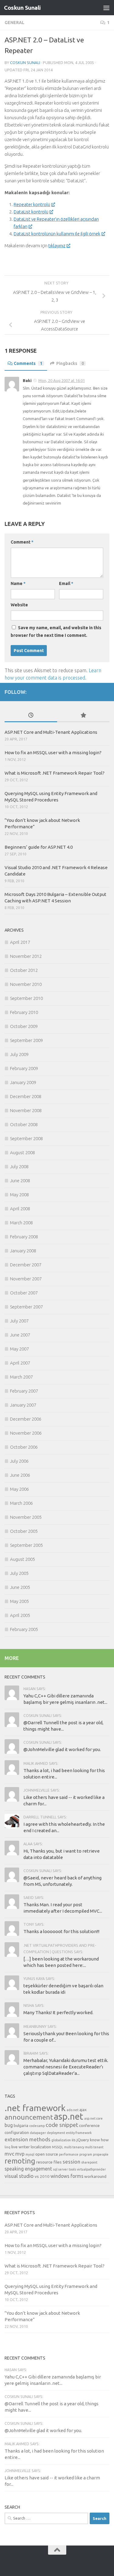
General (14, 23)
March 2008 (21, 1223)
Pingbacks (70, 363)
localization (41, 2147)
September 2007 (26, 1307)
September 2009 (26, 1040)
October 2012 (24, 970)
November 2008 (26, 1110)
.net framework (35, 2108)
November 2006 (26, 1433)
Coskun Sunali (22, 8)
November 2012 (26, 956)
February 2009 (24, 1068)
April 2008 (20, 1209)
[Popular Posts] (83, 716)
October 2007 (24, 1293)
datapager (38, 2133)
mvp (20, 2154)
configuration (17, 2132)
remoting (20, 2161)
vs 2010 (42, 2176)
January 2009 (23, 1082)
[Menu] (106, 8)
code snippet (62, 2125)
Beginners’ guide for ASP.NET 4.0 (39, 847)
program (86, 2154)
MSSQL (58, 2147)
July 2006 (19, 1461)
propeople (101, 2154)
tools (72, 2169)
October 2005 (24, 1531)
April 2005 (20, 1615)
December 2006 (26, 1419)
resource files (49, 2162)
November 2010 (26, 984)
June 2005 (20, 1587)
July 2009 (19, 1054)
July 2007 (19, 1321)
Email (66, 583)
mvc (9, 2154)
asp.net (69, 2116)
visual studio (19, 2176)
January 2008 (23, 1251)
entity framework (79, 2133)
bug (9, 2125)
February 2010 (24, 1012)
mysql (30, 2154)
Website (19, 605)
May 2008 (19, 1195)
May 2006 (19, 1489)
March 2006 (21, 1503)
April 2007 (20, 1363)
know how (99, 2140)
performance (69, 2154)
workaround (95, 2176)
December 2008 (26, 1096)
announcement (29, 2117)
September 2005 (26, 1545)
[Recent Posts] (31, 716)
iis (74, 2140)
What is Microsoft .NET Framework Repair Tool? (55, 773)
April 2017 (20, 942)
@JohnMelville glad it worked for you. (62, 1749)
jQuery (83, 2140)
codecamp (37, 2126)
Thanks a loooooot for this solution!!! (61, 1931)
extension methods (28, 2139)
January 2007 (23, 1405)
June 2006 (20, 1475)
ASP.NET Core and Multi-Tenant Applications (51, 732)
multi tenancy (74, 2147)
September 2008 (26, 1138)
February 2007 (24, 1391)
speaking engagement (28, 2169)
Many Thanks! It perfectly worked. (58, 2012)
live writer (21, 2147)
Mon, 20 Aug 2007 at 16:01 (62, 380)
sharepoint (89, 2162)
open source (47, 2154)
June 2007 (20, 1335)
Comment (22, 542)
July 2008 (19, 1167)
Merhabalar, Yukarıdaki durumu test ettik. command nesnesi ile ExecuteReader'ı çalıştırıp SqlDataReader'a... (66, 2067)
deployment (56, 2133)
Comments (28, 363)
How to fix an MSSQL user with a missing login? (53, 753)
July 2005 (19, 1573)
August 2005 (22, 1559)
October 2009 (24, 1026)
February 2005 (24, 1629)
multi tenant (94, 2147)
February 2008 (24, 1237)
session (71, 2162)
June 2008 (20, 1181)
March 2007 (21, 1377)
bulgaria (21, 2125)
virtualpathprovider (91, 2169)
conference (89, 2125)
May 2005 (19, 1601)
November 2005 (26, 1517)
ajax (83, 2110)
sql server (60, 2169)
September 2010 (26, 998)
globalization (61, 2140)
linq (7, 2147)
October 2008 (24, 1124)
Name (18, 583)
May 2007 (19, 1349)
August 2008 (22, 1152)
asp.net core (93, 2118)
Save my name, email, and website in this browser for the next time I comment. (56, 632)
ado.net (73, 2110)
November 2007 (26, 1279)
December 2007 (26, 1265)
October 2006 (24, 1447)
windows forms (67, 2176)
